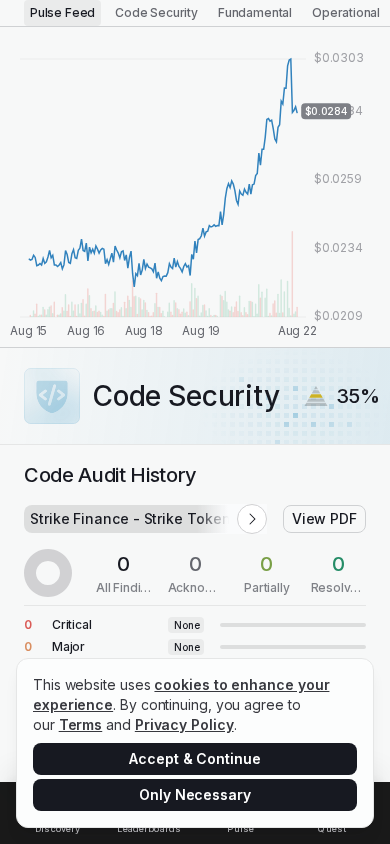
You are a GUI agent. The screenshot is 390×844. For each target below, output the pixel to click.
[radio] (62, 13)
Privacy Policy (184, 724)
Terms (81, 724)
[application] (195, 187)
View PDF (324, 518)
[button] (252, 519)
